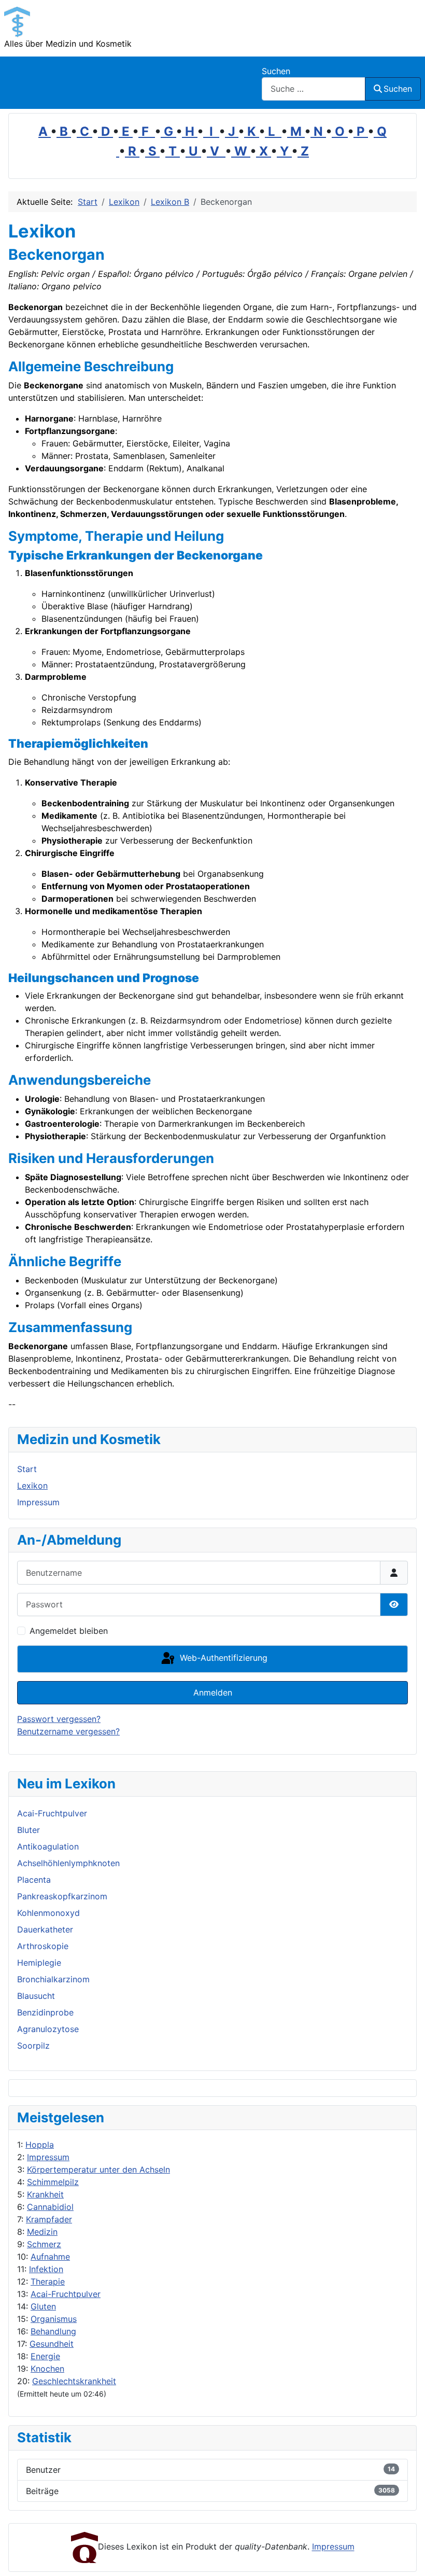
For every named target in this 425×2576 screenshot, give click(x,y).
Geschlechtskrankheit (74, 2381)
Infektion (46, 2269)
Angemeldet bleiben (69, 1631)
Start (27, 1469)
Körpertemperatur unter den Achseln (98, 2169)
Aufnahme (50, 2257)
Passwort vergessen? (59, 1719)
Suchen (276, 71)
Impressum (48, 2157)
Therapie (48, 2281)
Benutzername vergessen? (68, 1731)
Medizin (42, 2232)
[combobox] (314, 89)
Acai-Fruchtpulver (66, 2294)
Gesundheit (52, 2344)
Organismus (54, 2319)
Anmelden (213, 1692)
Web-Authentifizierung (222, 1658)
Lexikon (32, 1486)
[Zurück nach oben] (407, 2557)
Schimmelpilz (53, 2182)
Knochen (47, 2369)
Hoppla (40, 2145)
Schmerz (44, 2244)
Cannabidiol (50, 2207)
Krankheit (45, 2194)
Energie (45, 2356)
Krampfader (49, 2219)
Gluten (43, 2306)
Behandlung (53, 2331)
